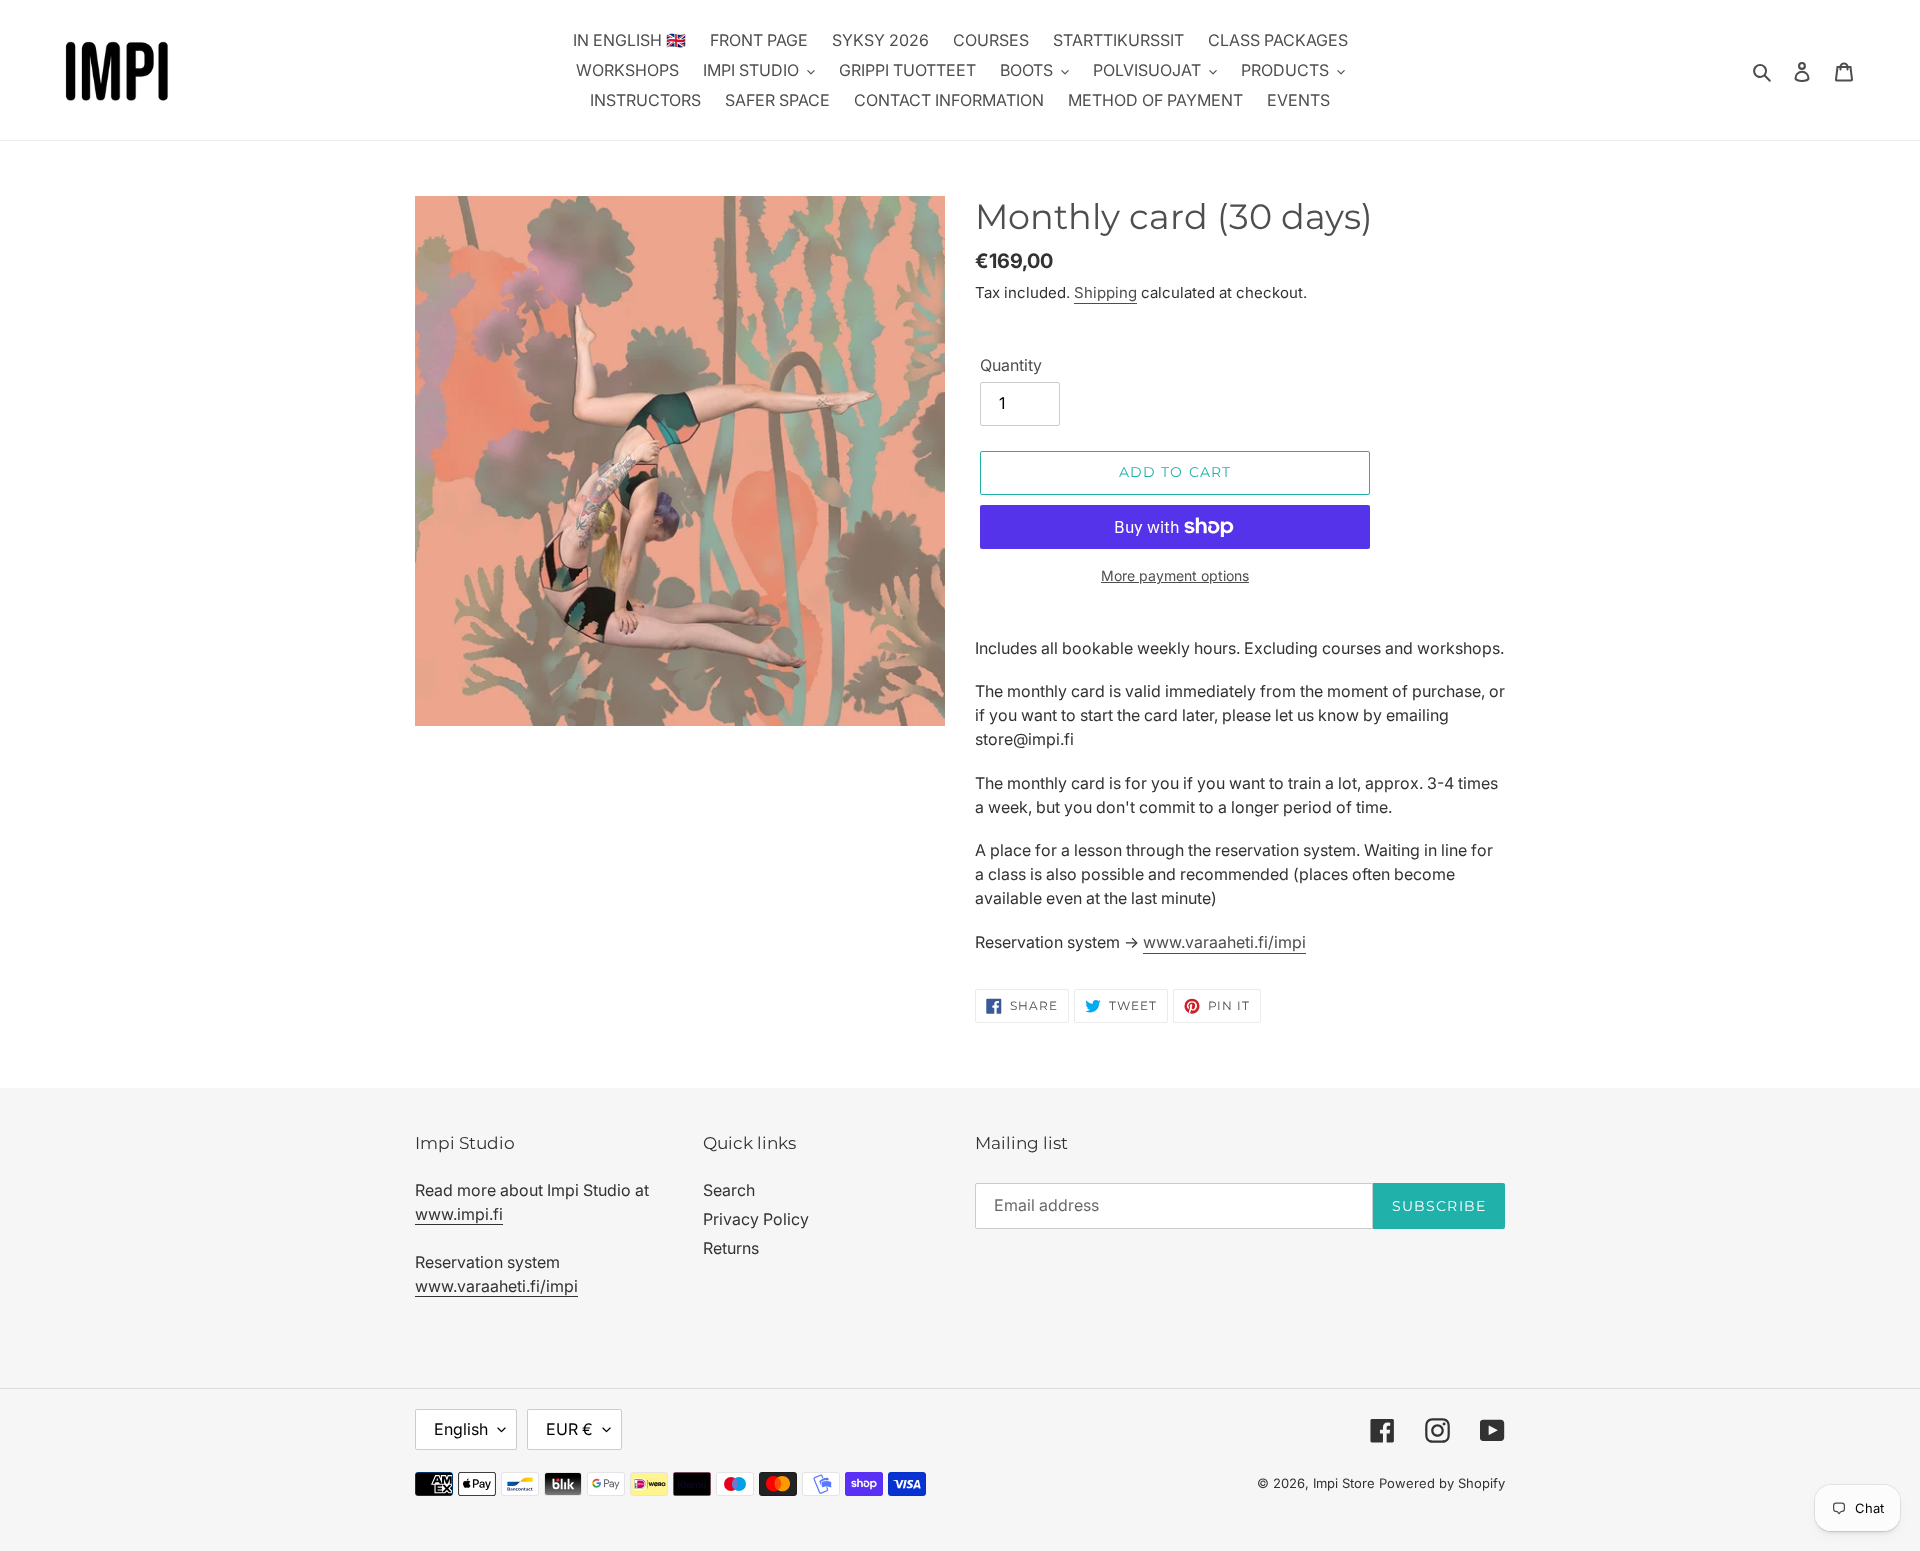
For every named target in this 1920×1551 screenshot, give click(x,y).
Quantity (1011, 365)
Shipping (1105, 292)
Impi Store (1344, 1483)
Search (729, 1190)
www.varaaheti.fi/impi (1224, 942)
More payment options (1175, 575)
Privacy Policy (756, 1219)
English (461, 1429)
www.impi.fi (459, 1214)
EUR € (569, 1429)
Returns (731, 1248)
